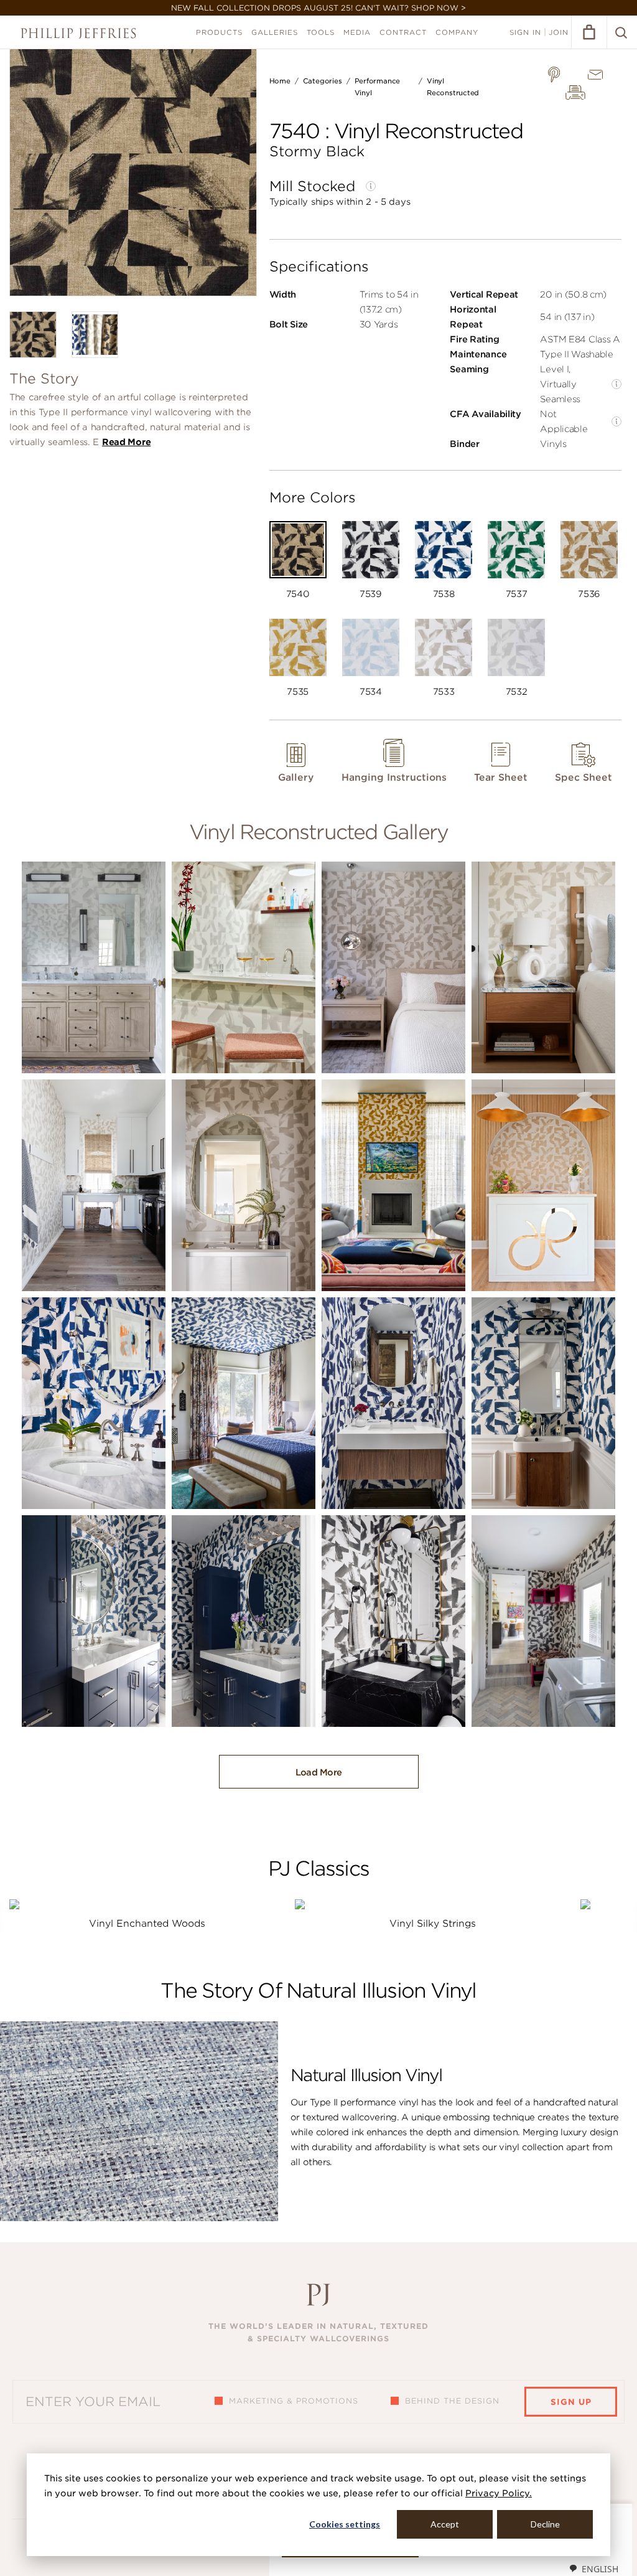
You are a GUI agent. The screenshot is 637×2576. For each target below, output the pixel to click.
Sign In (525, 32)
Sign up (571, 2402)
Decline (545, 2524)
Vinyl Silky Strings (433, 1924)
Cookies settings (345, 2524)
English (600, 2569)
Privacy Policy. (499, 2493)
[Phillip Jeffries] (78, 33)
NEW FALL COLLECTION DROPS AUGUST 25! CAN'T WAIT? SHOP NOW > (318, 8)
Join (559, 32)
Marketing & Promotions (294, 2401)
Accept (445, 2524)
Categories (323, 81)
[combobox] (593, 2569)
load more (319, 1772)
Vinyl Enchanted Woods (147, 1924)
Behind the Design (452, 2401)
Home (280, 81)
